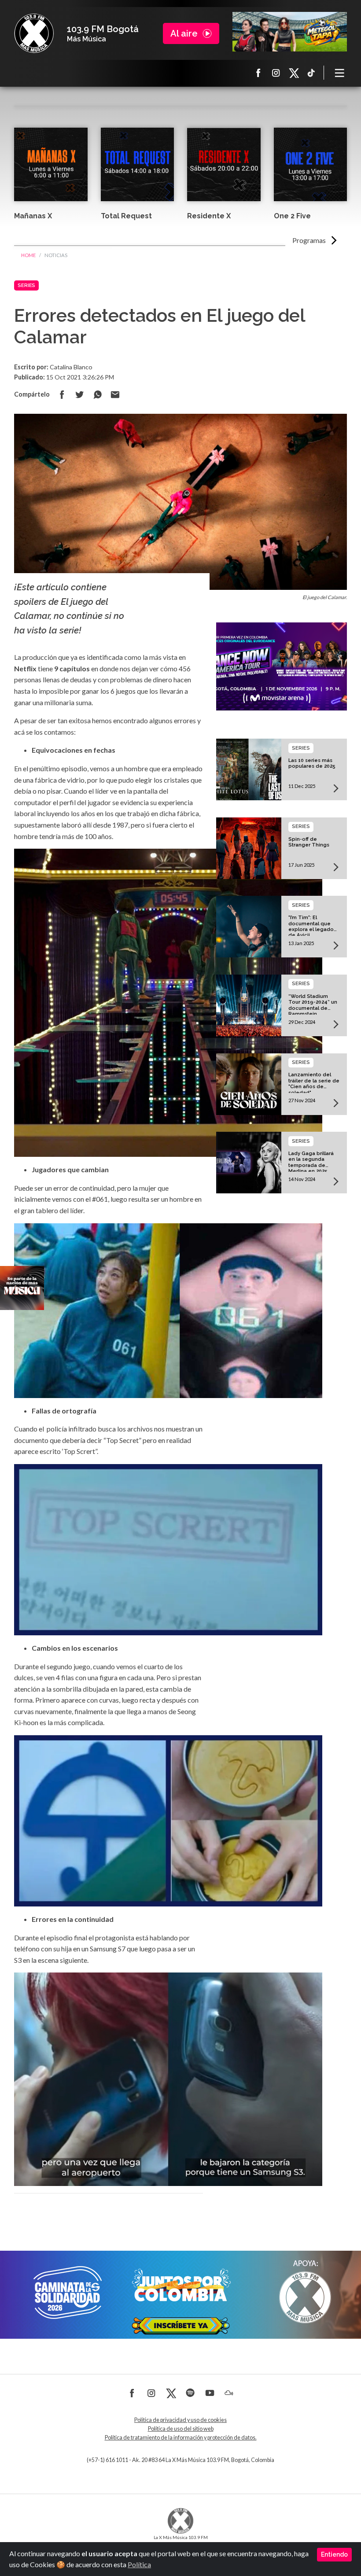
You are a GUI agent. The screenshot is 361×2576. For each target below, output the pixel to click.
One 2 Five (292, 216)
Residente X (209, 216)
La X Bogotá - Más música (34, 33)
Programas (309, 240)
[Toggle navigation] (340, 73)
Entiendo (334, 2554)
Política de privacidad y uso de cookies (180, 2420)
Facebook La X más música (258, 73)
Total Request (126, 216)
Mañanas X (33, 216)
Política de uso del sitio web (181, 2429)
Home (28, 255)
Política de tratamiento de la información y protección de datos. (181, 2438)
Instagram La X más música (276, 73)
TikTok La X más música (311, 73)
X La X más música (294, 73)
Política (139, 2564)
